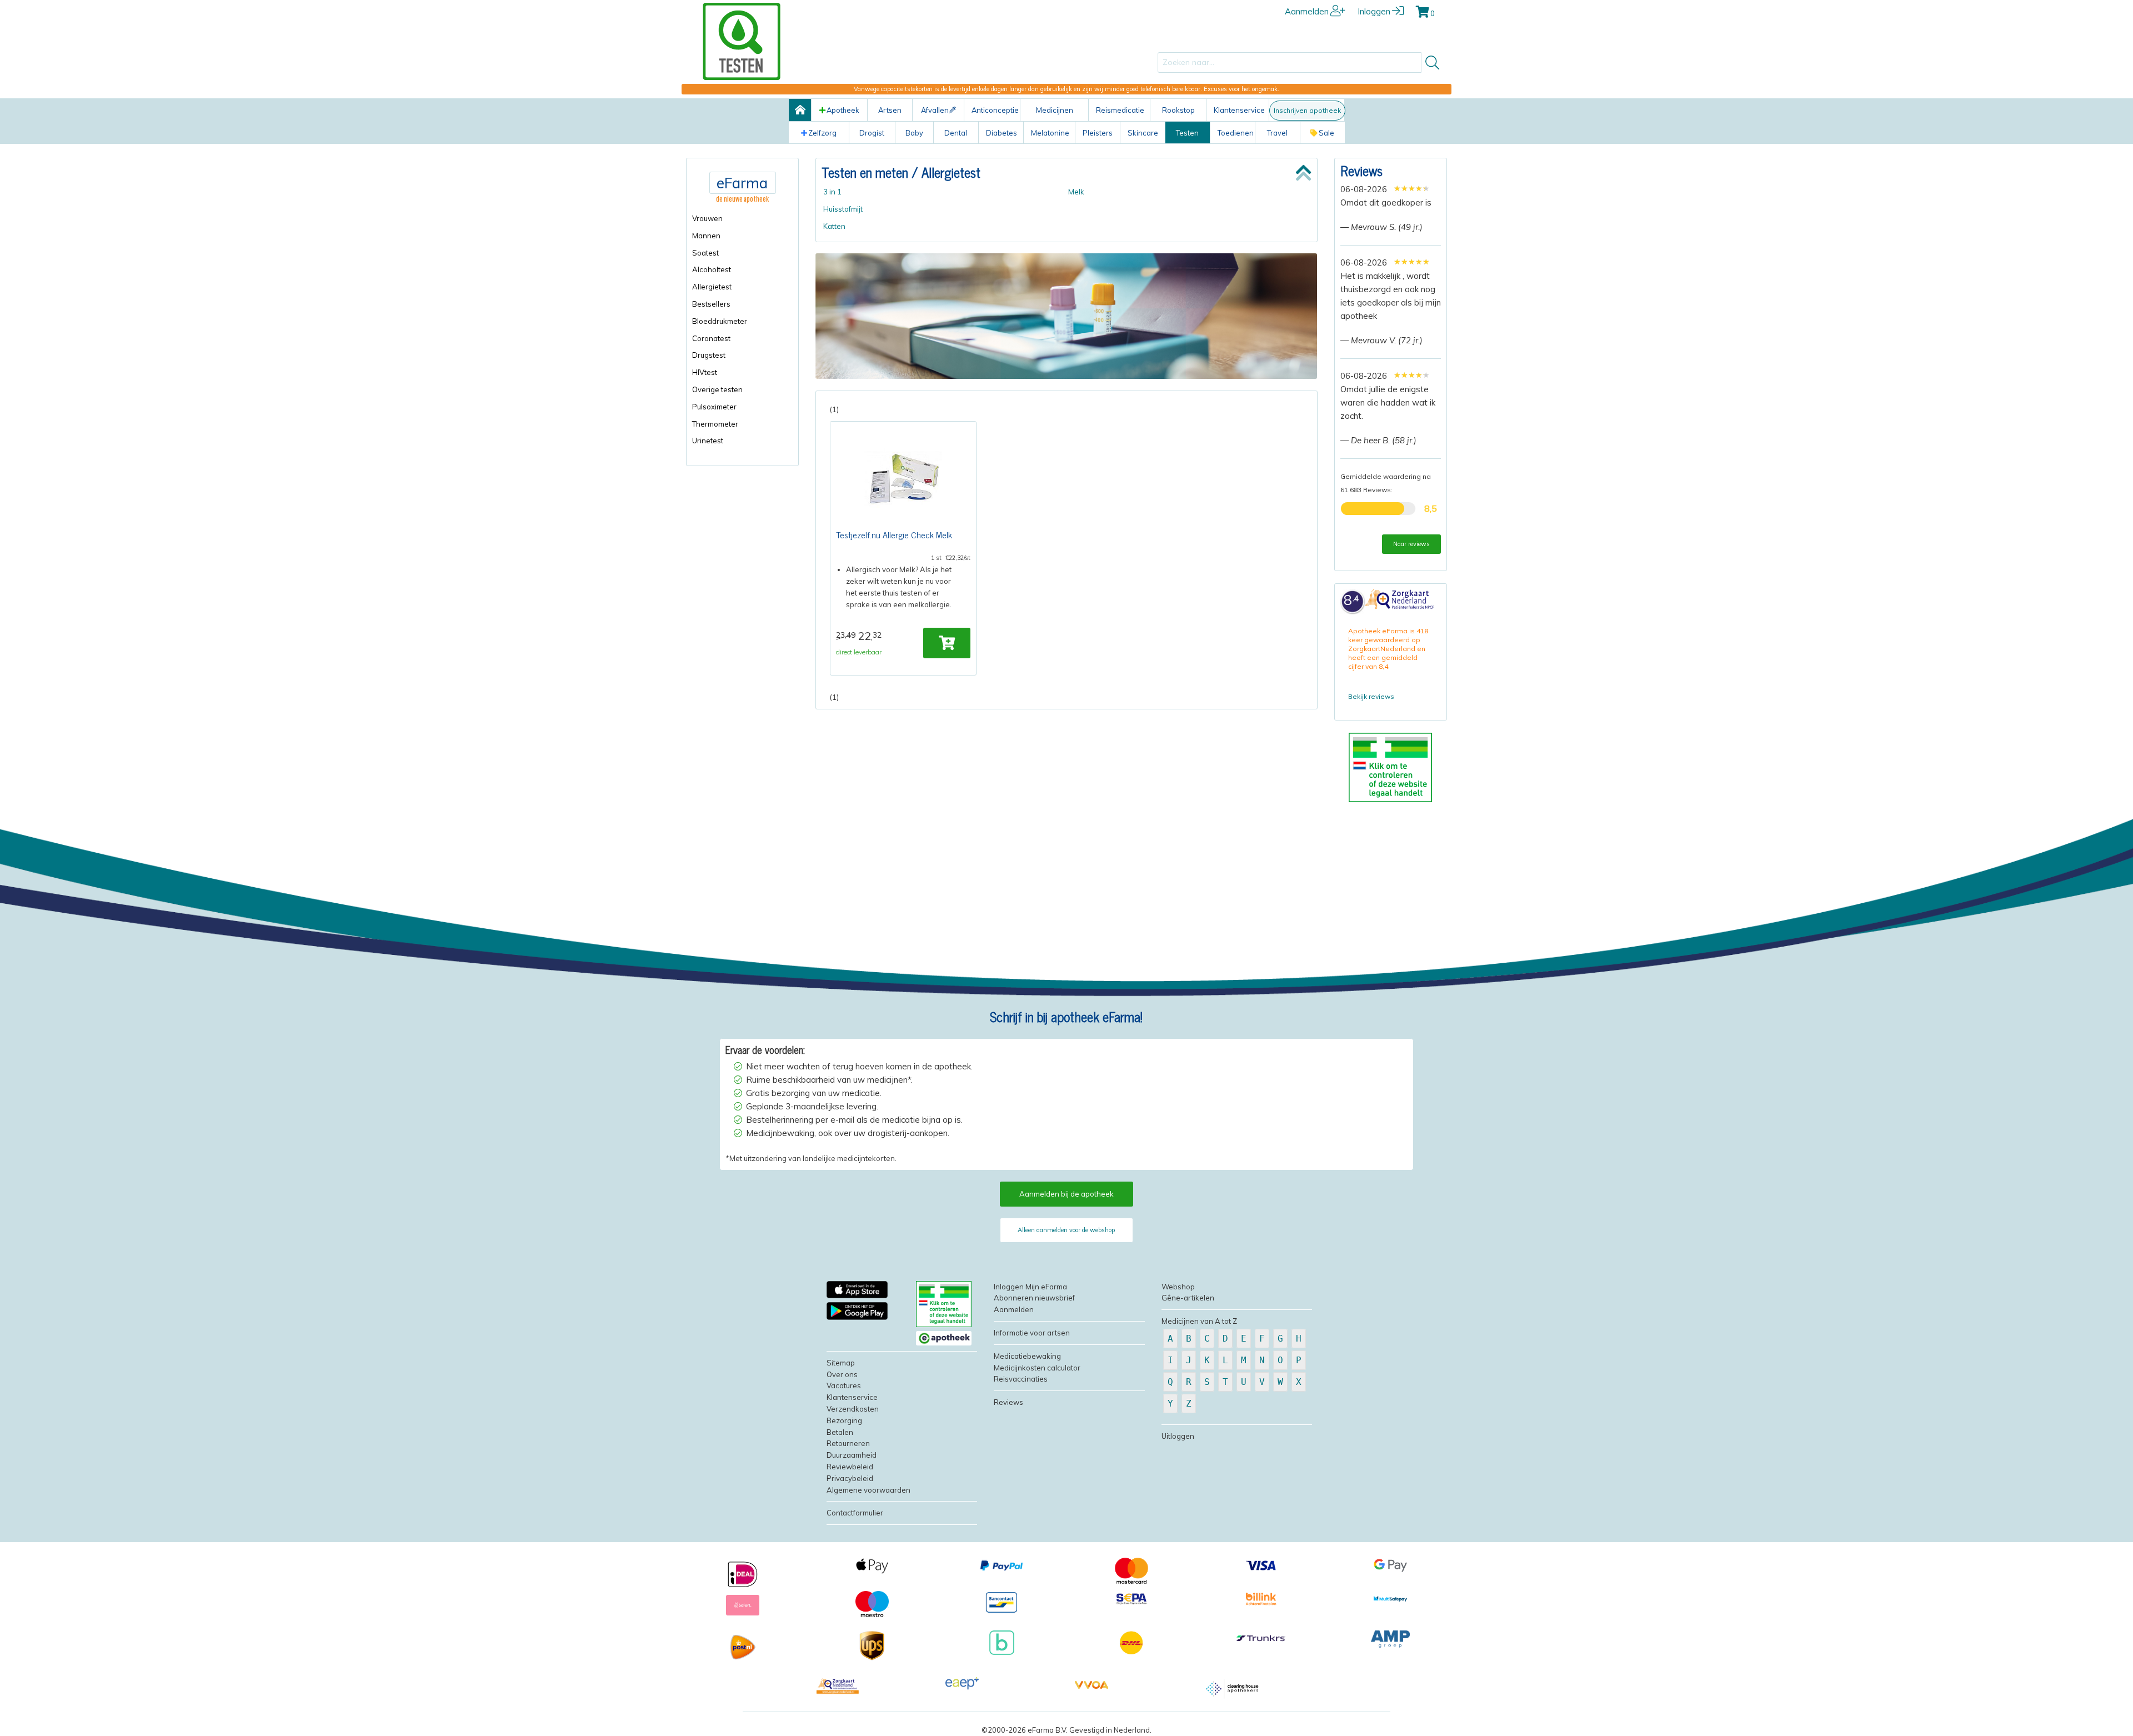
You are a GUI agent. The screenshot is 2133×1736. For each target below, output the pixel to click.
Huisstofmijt (843, 209)
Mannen (706, 236)
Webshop (1178, 1287)
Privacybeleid (850, 1478)
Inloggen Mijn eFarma (1030, 1287)
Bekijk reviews (1371, 696)
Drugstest (709, 355)
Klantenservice (1239, 110)
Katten (834, 226)
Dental (956, 133)
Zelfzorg (822, 133)
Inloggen (1374, 11)
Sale (1326, 133)
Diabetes (1002, 133)
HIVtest (705, 372)
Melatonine (1050, 133)
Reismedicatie (1120, 110)
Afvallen (935, 110)
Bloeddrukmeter (720, 321)
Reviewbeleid (850, 1467)
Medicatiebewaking (1027, 1356)
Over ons (842, 1374)
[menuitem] (742, 219)
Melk (1076, 192)
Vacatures (844, 1385)
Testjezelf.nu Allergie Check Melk (894, 534)
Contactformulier (855, 1513)
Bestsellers (711, 304)
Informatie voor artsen (1032, 1333)
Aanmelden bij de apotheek (1066, 1194)
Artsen (890, 110)
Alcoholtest (712, 269)
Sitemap (841, 1363)
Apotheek (843, 110)
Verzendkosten (853, 1409)
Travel (1277, 133)
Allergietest (712, 287)
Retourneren (848, 1443)
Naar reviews (1411, 544)
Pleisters (1098, 133)
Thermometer (715, 424)
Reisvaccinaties (1021, 1379)
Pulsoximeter (714, 407)
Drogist (872, 133)
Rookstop (1178, 110)
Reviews (1361, 170)
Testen (1187, 133)
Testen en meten (865, 172)
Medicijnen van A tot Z (1199, 1321)
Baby (914, 133)
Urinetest (708, 441)
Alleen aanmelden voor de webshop (1066, 1230)
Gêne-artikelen (1188, 1298)
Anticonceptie (995, 110)
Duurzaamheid (852, 1455)
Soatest (705, 253)
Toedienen (1236, 133)
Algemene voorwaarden (868, 1490)
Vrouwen (707, 218)
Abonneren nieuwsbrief (1034, 1298)
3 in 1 (832, 192)
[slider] (1412, 188)
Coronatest (711, 338)
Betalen (840, 1432)
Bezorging (844, 1420)
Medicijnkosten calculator (1037, 1368)
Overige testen (717, 389)
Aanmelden (1307, 11)
